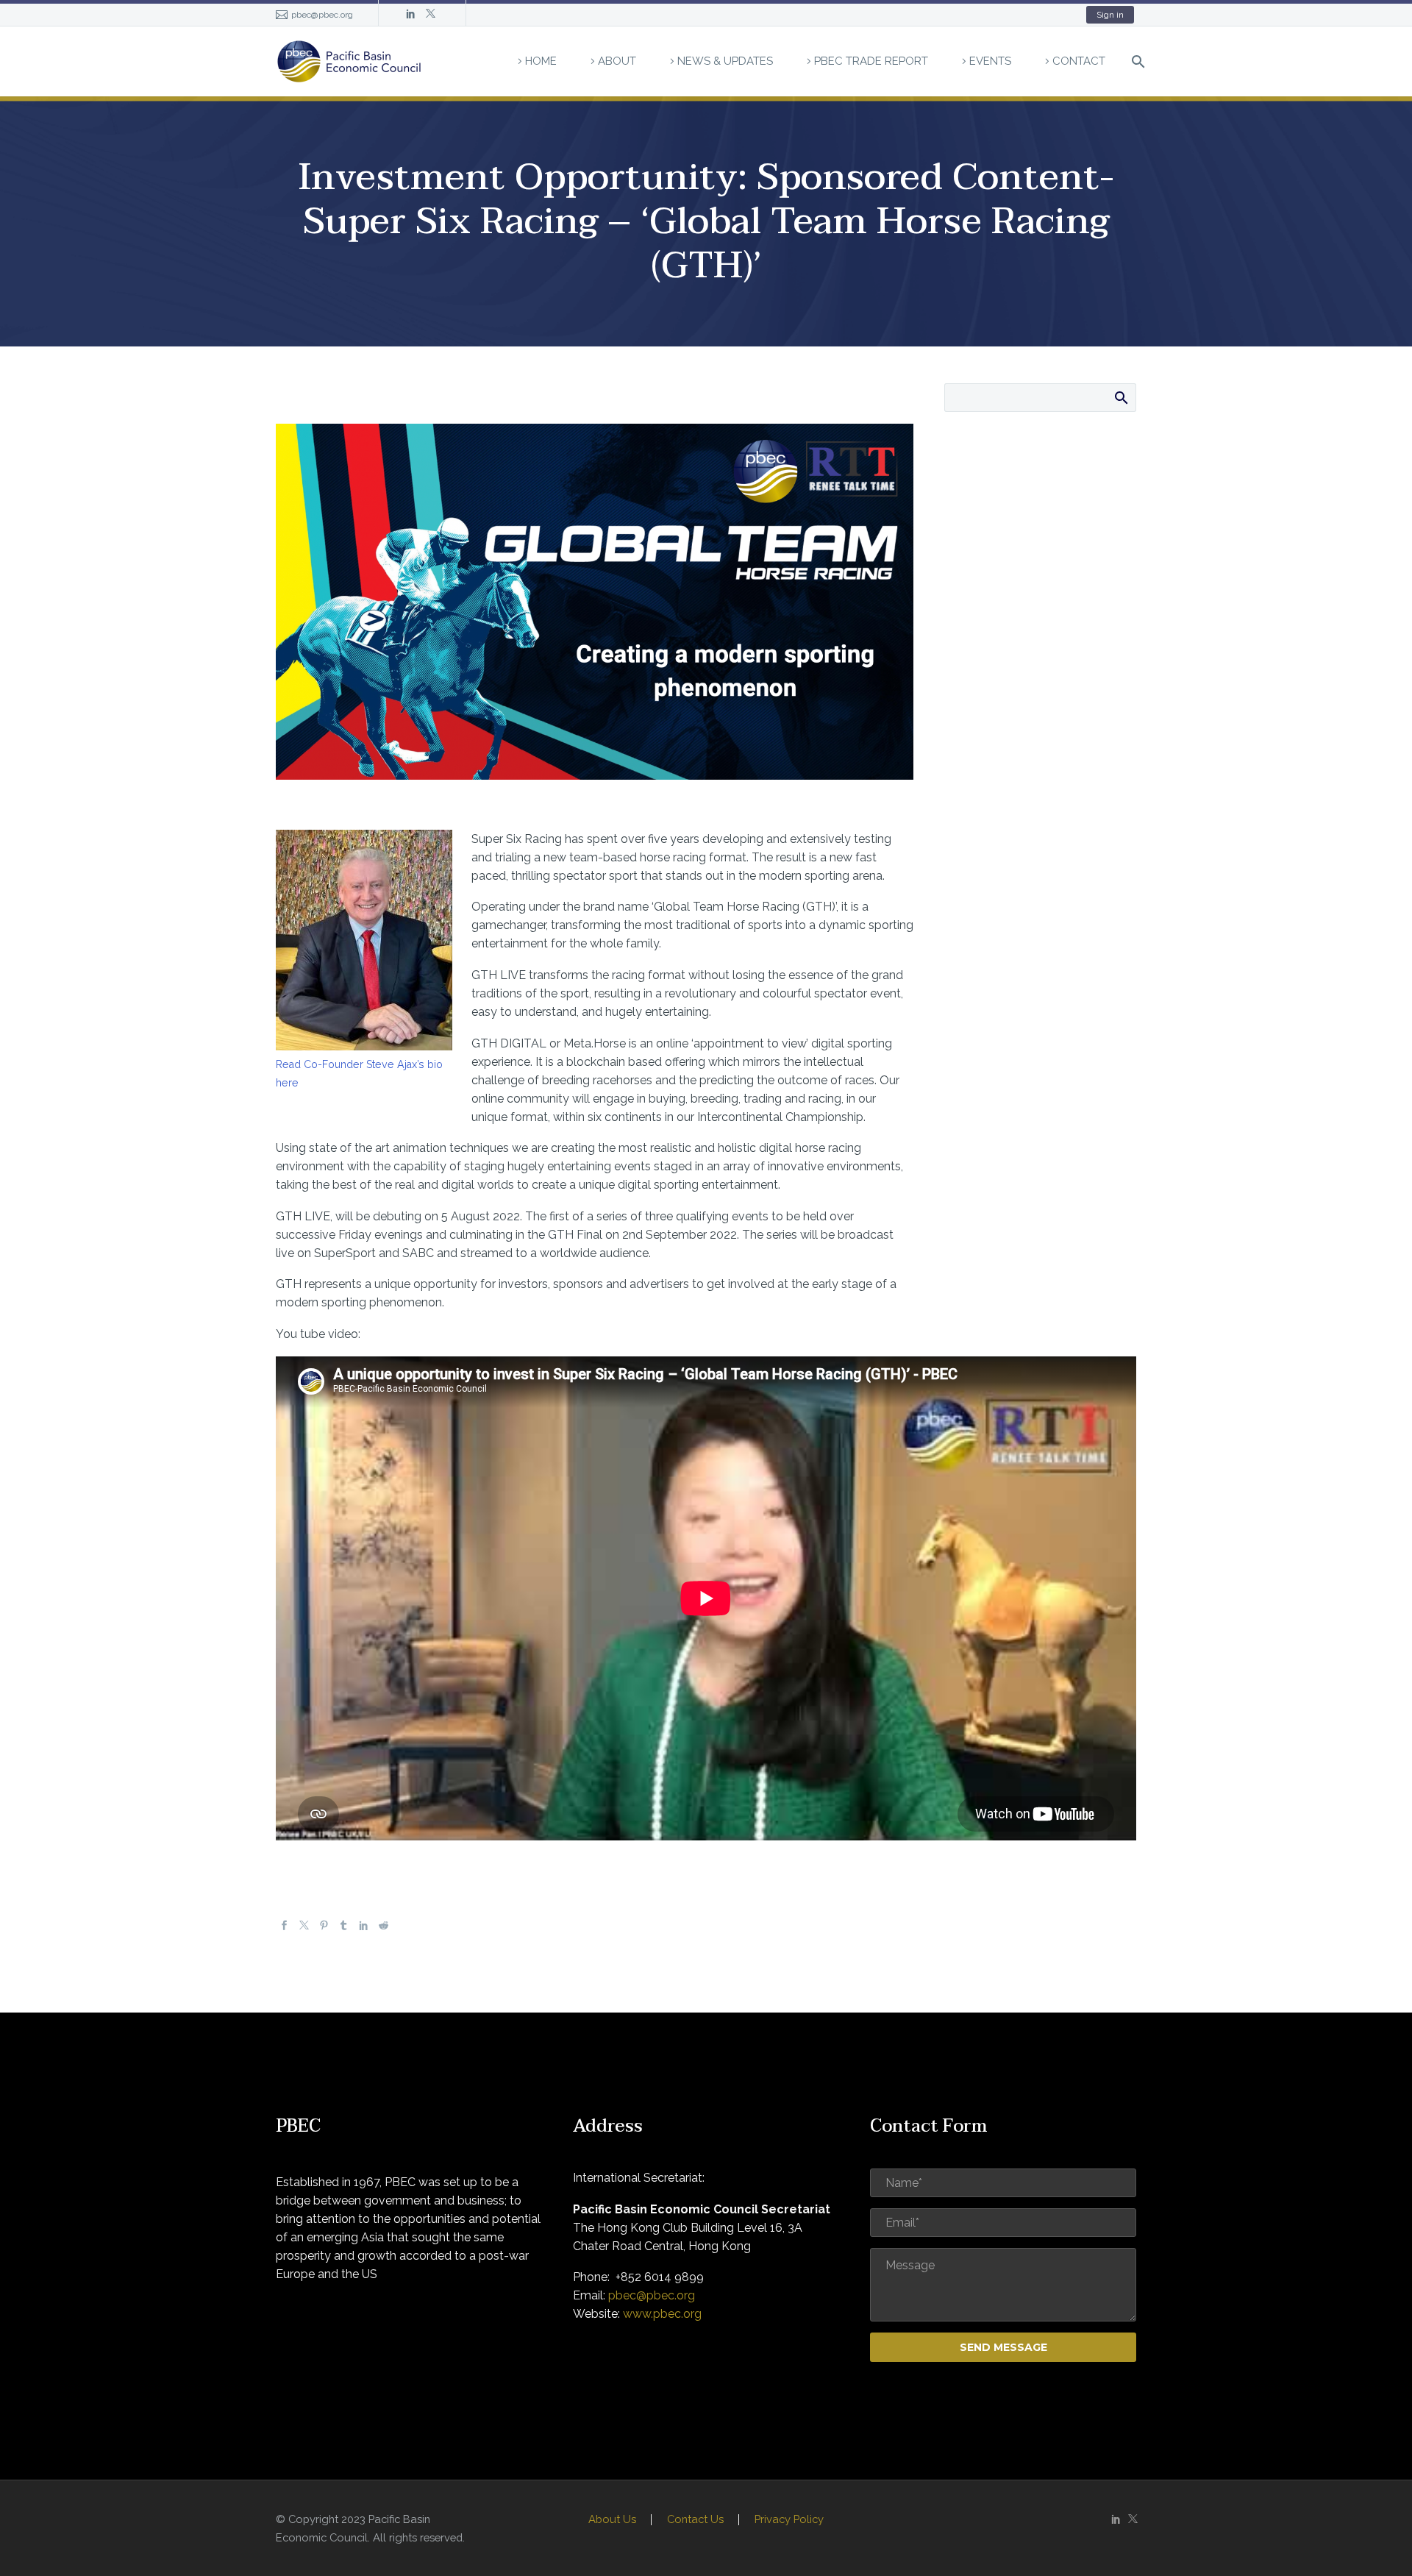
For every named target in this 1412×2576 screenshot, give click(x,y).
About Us (612, 2520)
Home (541, 61)
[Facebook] (284, 1926)
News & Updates (725, 61)
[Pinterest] (324, 1926)
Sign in (1110, 15)
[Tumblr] (344, 1926)
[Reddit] (384, 1926)
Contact (1079, 61)
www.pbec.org (662, 2314)
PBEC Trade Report (871, 61)
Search (1120, 397)
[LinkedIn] (411, 15)
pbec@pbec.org (322, 15)
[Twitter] (431, 15)
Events (990, 61)
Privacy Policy (789, 2520)
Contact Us (695, 2520)
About (617, 61)
